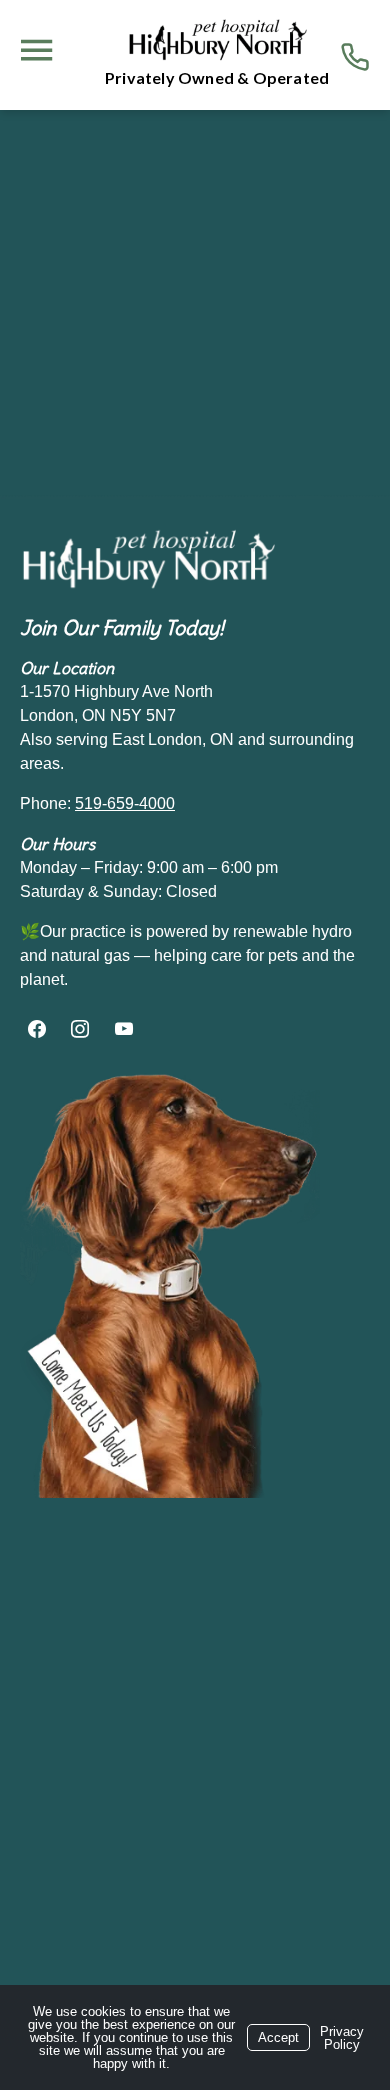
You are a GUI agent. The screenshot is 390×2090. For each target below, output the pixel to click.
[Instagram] (81, 1030)
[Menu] (36, 50)
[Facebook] (39, 1030)
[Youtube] (124, 1030)
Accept (278, 2037)
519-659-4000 (125, 803)
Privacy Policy (342, 2038)
